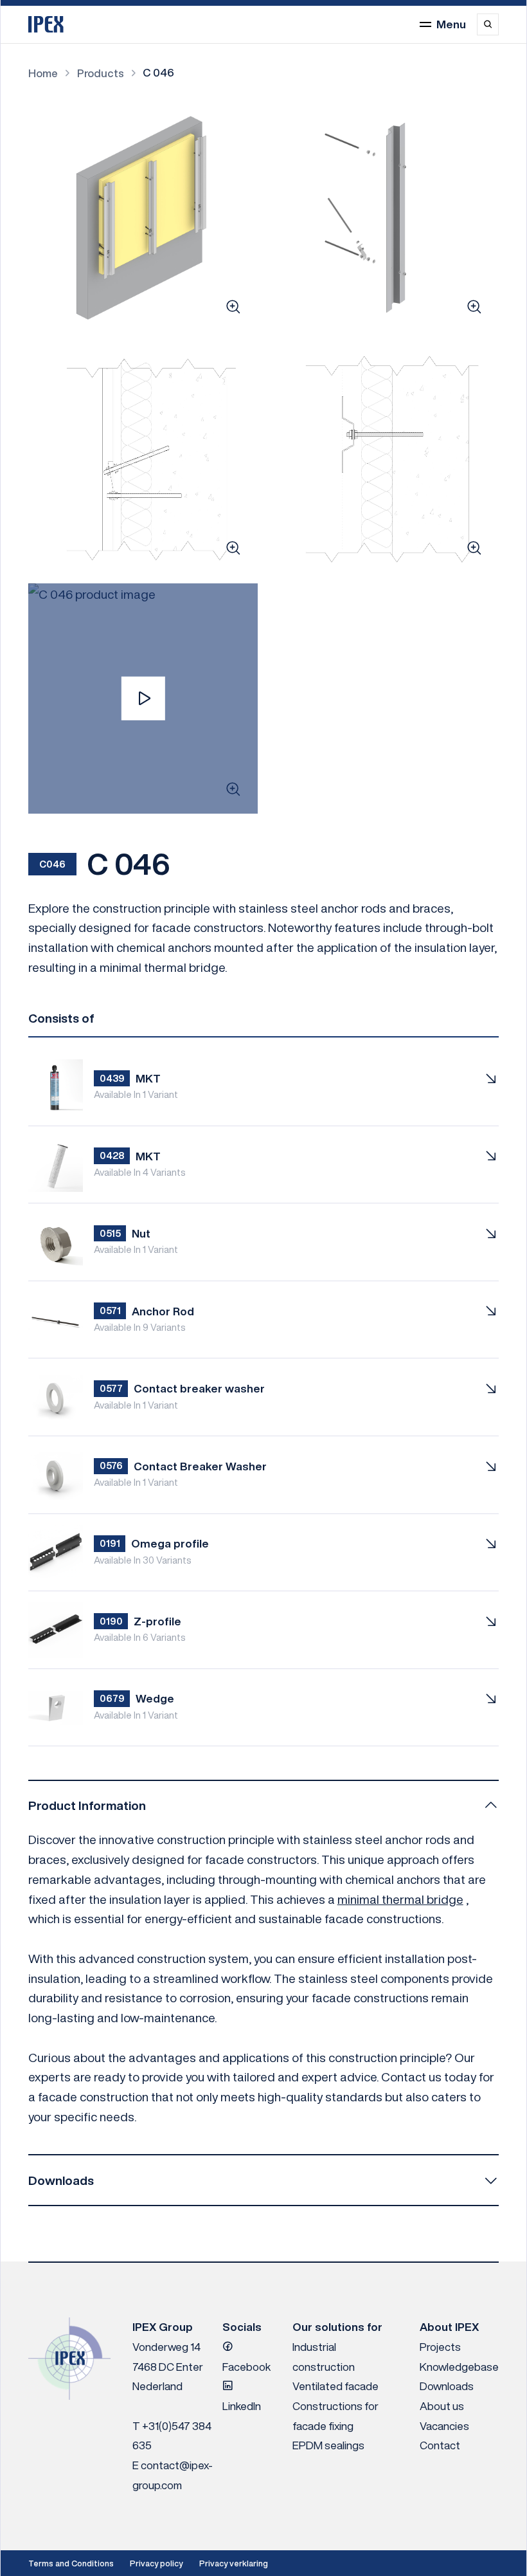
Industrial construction (324, 2357)
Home (43, 73)
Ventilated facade (335, 2386)
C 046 (158, 72)
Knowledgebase (459, 2367)
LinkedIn (242, 2406)
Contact (440, 2445)
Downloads (447, 2386)
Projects (440, 2347)
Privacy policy (156, 2563)
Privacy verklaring (234, 2563)
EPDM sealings (328, 2445)
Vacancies (444, 2426)
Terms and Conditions (71, 2563)
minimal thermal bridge (400, 1899)
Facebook (246, 2367)
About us (442, 2406)
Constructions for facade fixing (335, 2416)
